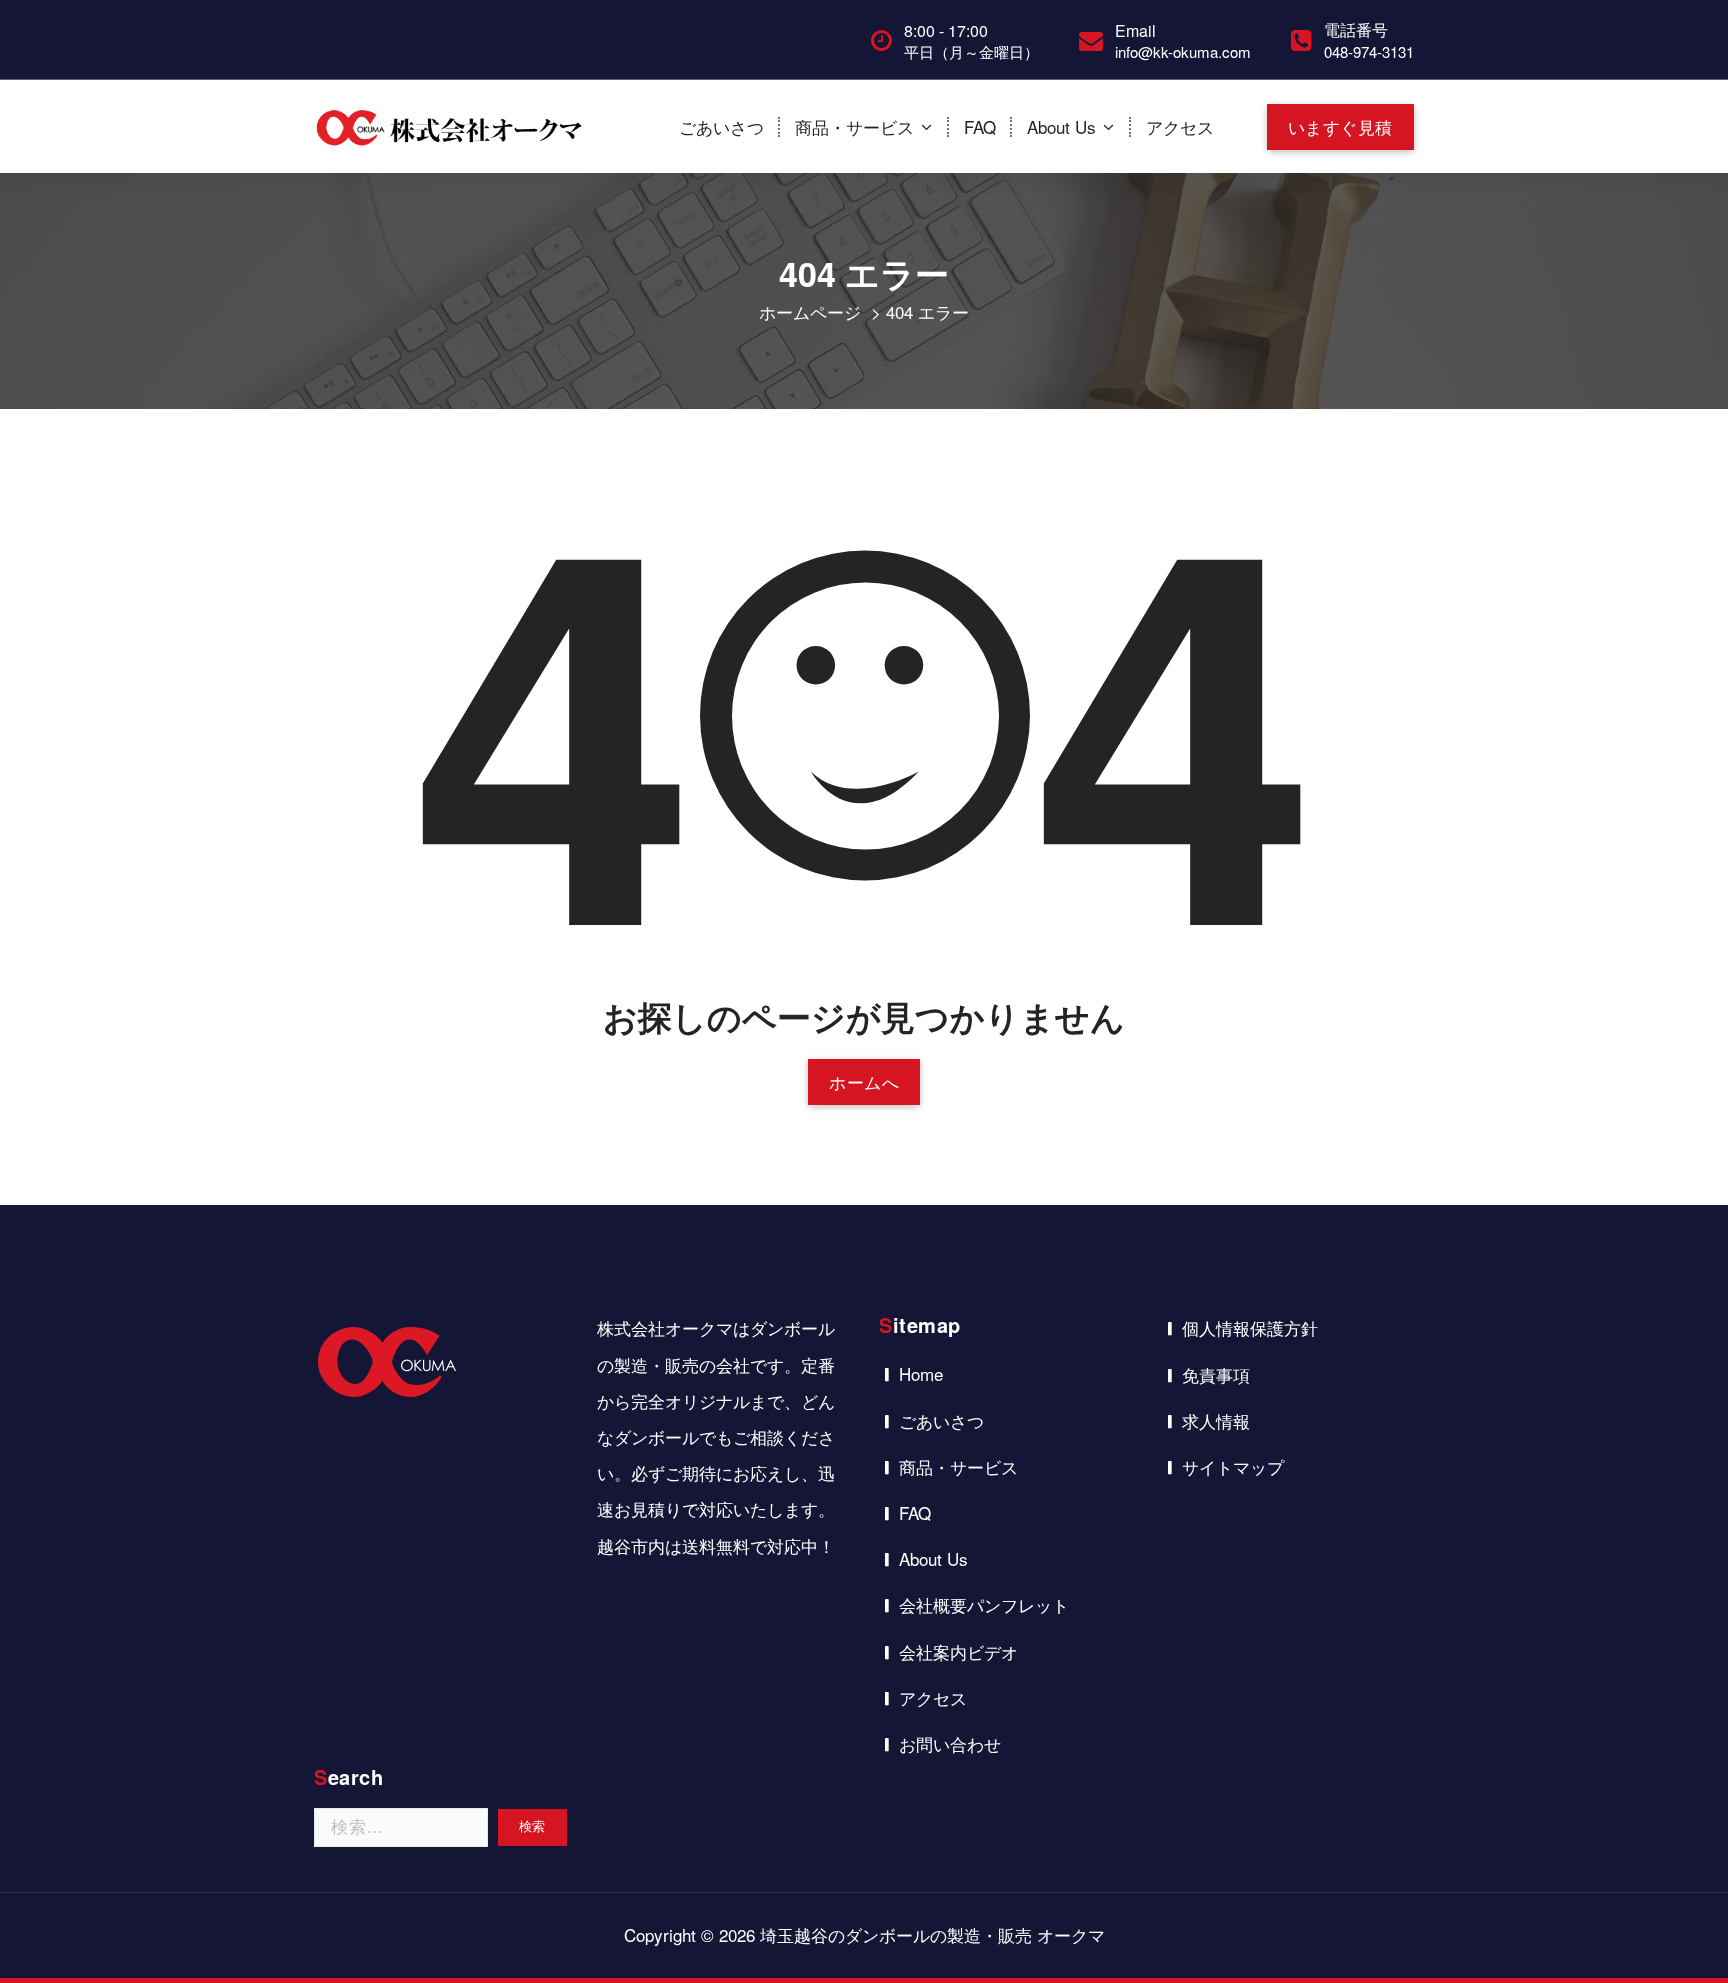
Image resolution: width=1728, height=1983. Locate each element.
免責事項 (1216, 1374)
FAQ (980, 126)
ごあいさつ (721, 126)
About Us (1061, 126)
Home (921, 1373)
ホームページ (810, 311)
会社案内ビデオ (958, 1651)
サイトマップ (1233, 1466)
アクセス (1180, 126)
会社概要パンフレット (984, 1604)
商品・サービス (854, 126)
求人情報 (1216, 1420)
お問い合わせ (950, 1743)
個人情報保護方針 (1250, 1327)
